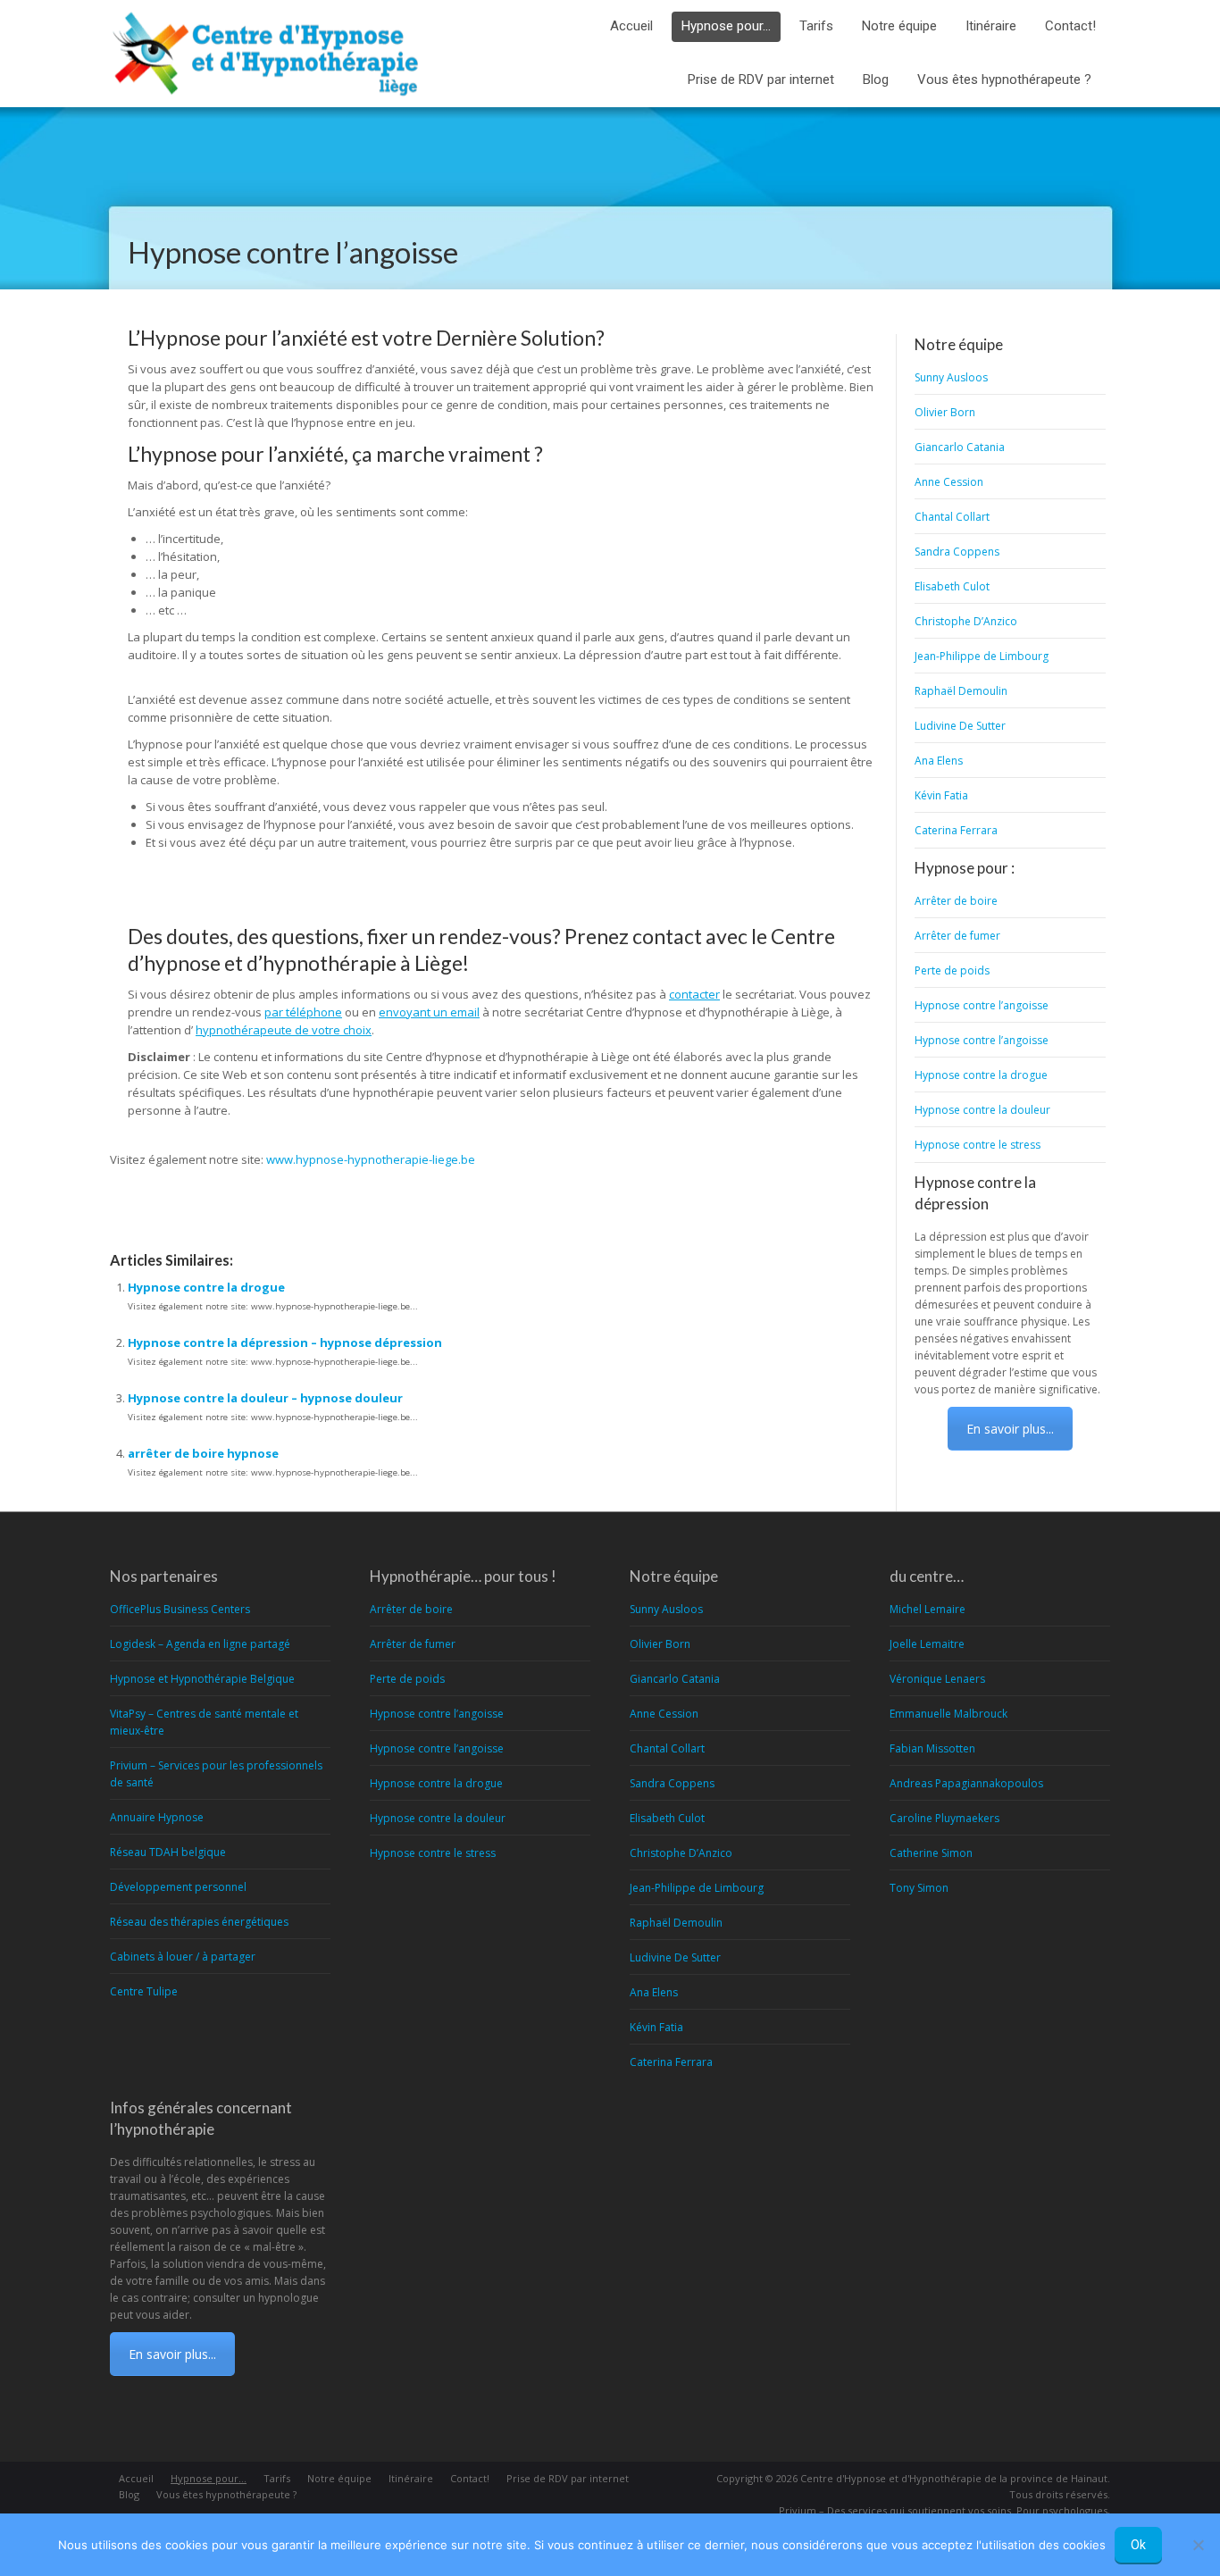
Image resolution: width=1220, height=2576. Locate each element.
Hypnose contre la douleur (982, 1110)
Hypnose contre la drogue (206, 1287)
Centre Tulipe (144, 1991)
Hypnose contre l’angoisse (982, 1005)
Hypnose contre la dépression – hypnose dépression (285, 1342)
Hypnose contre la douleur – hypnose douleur (265, 1398)
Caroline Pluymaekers (944, 1818)
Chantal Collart (952, 517)
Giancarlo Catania (960, 447)
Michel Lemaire (928, 1609)
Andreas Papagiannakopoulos (966, 1783)
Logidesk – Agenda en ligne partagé (200, 1644)
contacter (694, 994)
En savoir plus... (1010, 1429)
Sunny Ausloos (951, 377)
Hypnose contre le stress (978, 1145)
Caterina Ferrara (956, 830)
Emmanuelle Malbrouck (948, 1714)
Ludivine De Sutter (960, 726)
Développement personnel (178, 1887)
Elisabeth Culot (952, 586)
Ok (1138, 2545)
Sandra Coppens (957, 552)
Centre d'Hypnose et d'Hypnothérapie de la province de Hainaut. (955, 2478)
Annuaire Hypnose (157, 1817)
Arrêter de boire (956, 901)
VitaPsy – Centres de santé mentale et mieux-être (204, 1722)
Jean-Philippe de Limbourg (982, 656)
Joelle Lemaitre (927, 1644)
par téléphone (303, 1012)
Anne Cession (949, 482)
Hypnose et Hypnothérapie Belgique (202, 1679)
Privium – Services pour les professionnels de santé (216, 1774)
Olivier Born (945, 412)
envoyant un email (429, 1012)
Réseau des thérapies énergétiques (199, 1922)
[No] (1198, 2545)
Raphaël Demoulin (961, 691)
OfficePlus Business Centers (180, 1609)
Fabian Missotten (932, 1748)
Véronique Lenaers (937, 1679)
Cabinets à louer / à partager (183, 1957)
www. (281, 1159)
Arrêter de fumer (957, 936)
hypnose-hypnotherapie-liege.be (385, 1159)
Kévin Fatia (941, 795)
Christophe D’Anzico (966, 621)
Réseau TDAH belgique (168, 1852)
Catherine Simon (931, 1853)
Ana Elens (939, 761)
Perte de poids (952, 970)
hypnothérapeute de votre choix (284, 1030)
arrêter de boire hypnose (203, 1453)
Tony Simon (919, 1888)
